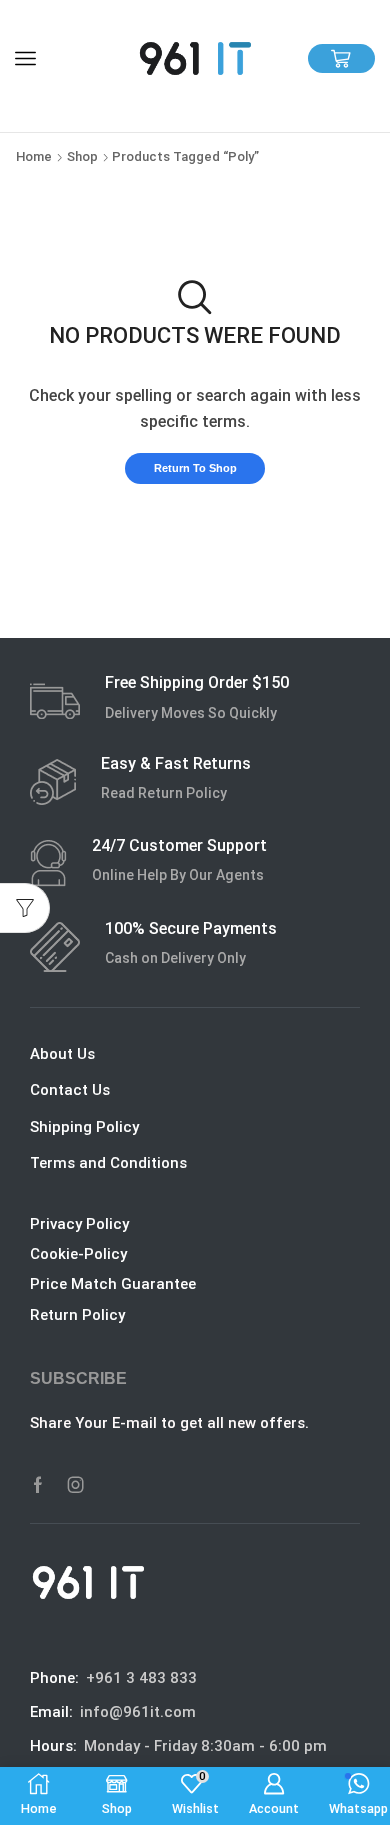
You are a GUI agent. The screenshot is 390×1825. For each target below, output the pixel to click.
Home (34, 156)
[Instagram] (76, 1485)
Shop (82, 156)
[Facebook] (38, 1485)
